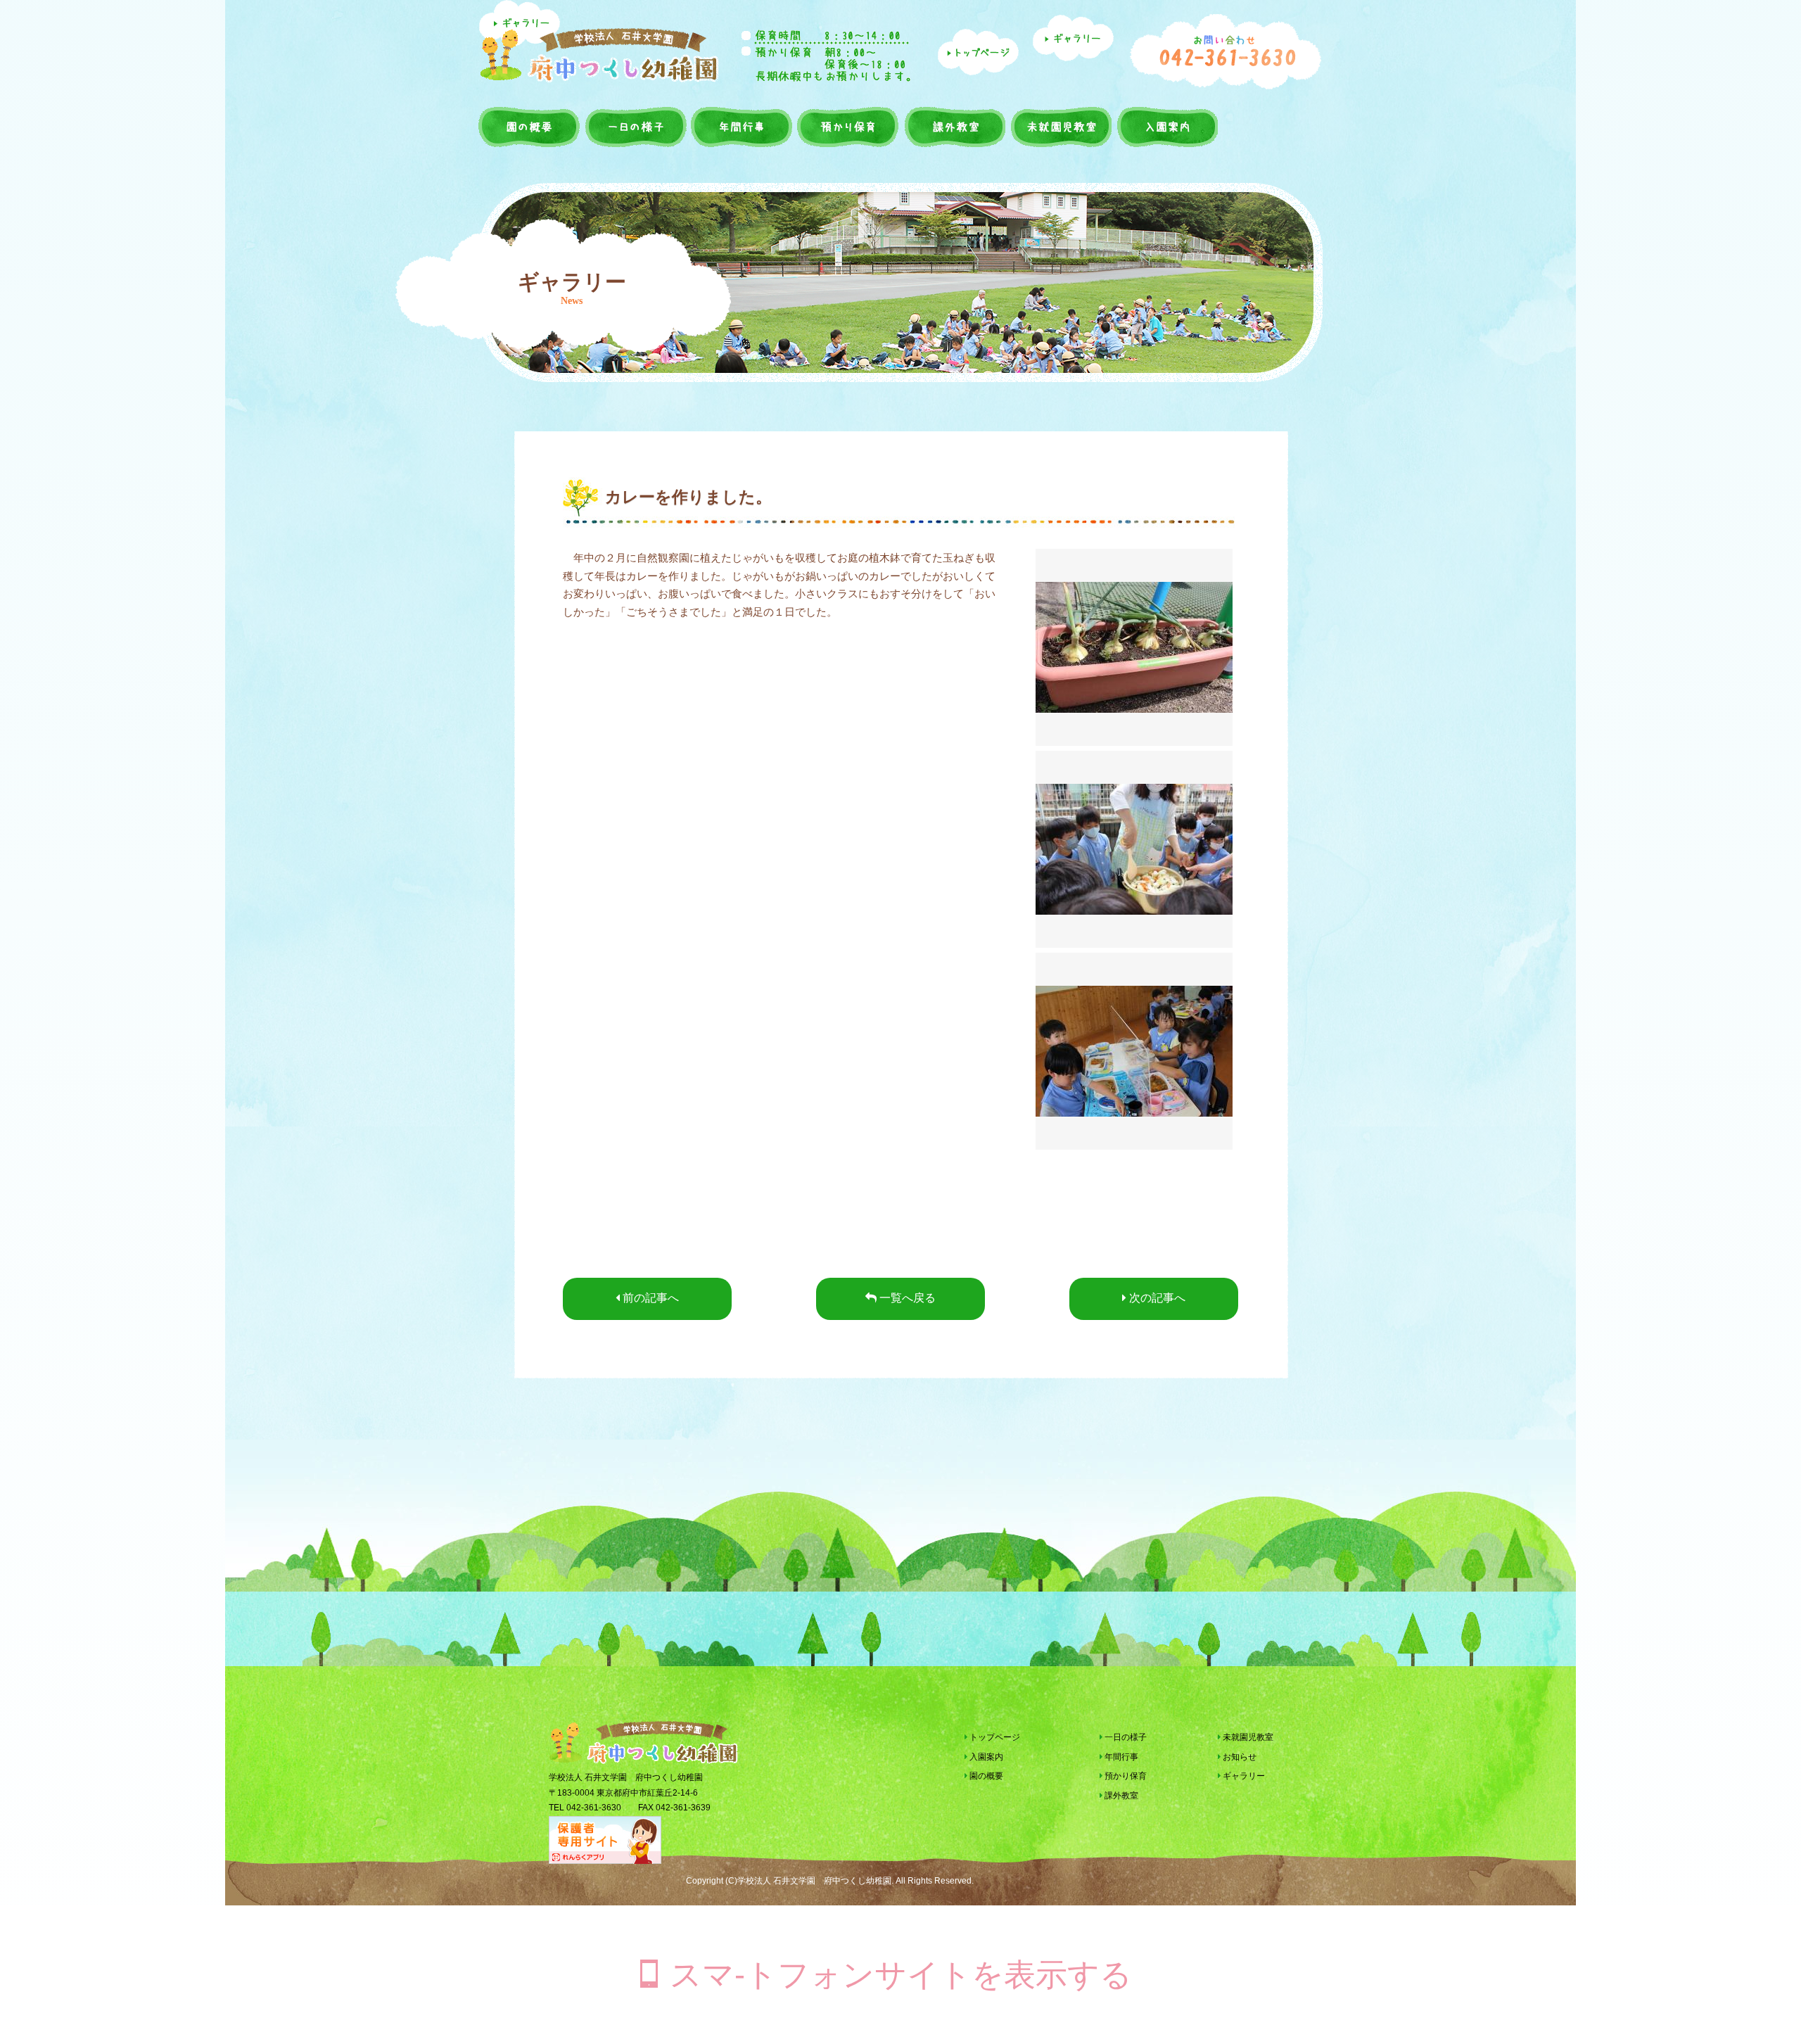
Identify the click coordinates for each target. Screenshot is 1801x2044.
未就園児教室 (1166, 127)
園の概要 (636, 127)
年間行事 (847, 127)
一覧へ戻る (906, 1298)
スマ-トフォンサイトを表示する (901, 1975)
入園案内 (530, 127)
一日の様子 (742, 127)
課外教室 (1059, 127)
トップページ (994, 1737)
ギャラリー (1243, 1776)
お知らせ (1239, 1757)
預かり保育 (953, 127)
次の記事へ (1156, 1298)
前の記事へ (649, 1298)
